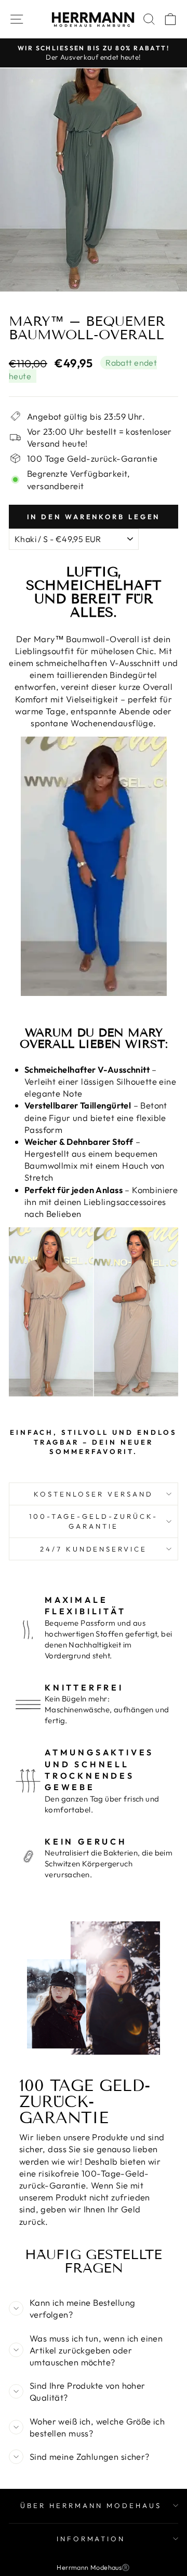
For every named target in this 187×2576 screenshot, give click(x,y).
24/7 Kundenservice (94, 1549)
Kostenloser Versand (94, 1494)
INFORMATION (91, 2539)
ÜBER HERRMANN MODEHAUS (91, 2505)
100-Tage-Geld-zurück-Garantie (93, 1521)
